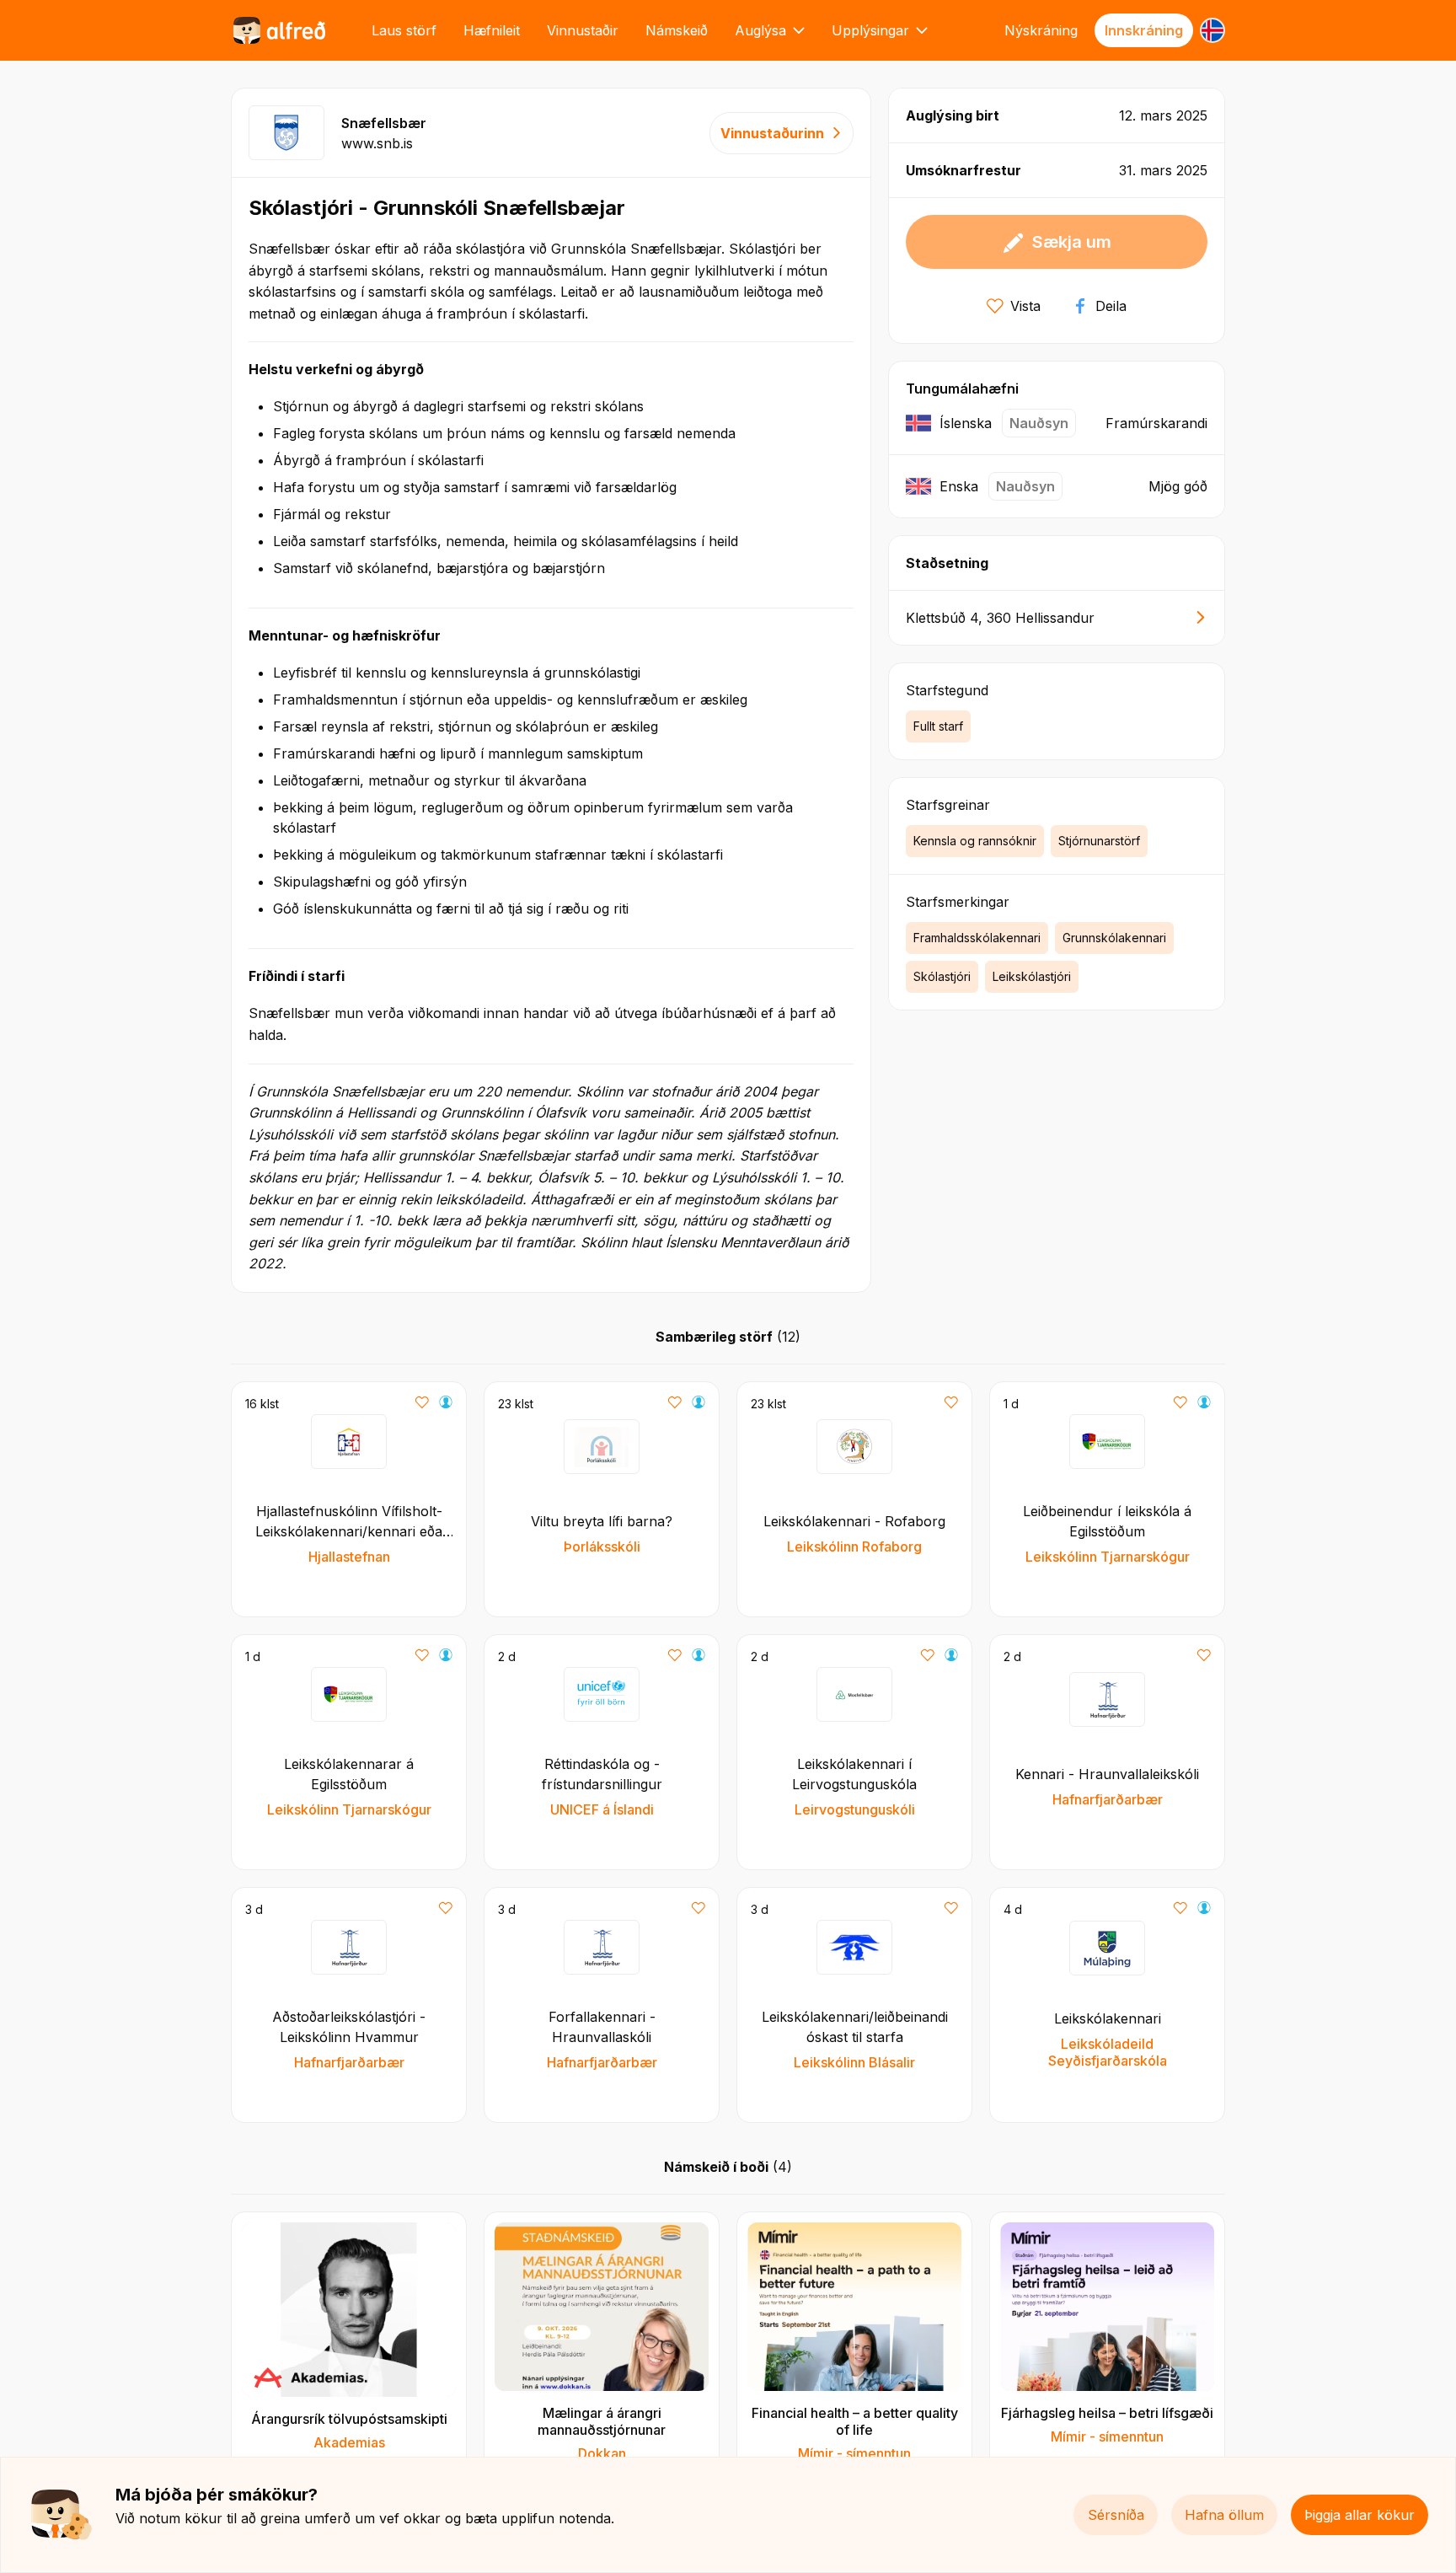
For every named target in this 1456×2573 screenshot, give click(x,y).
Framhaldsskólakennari (977, 938)
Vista (1025, 306)
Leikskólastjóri (1032, 976)
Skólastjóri (942, 976)
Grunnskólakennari (1114, 938)
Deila (1111, 306)
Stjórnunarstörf (1099, 841)
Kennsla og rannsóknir (975, 841)
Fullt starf (938, 726)
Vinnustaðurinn (772, 133)
